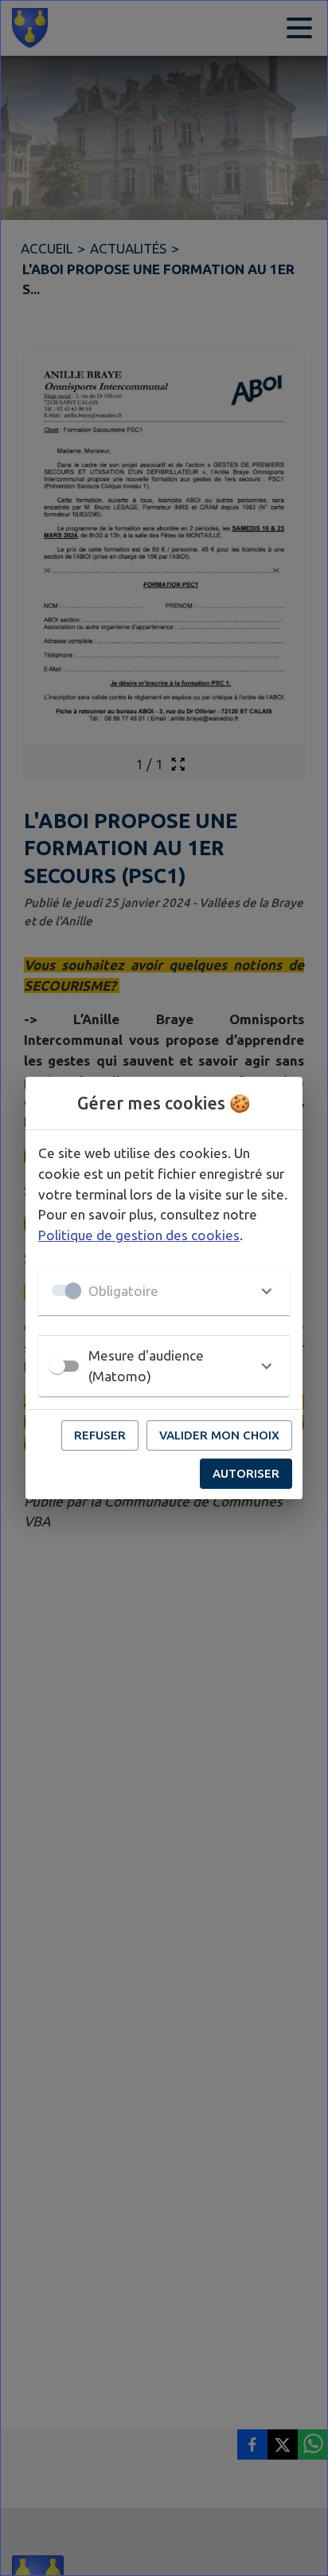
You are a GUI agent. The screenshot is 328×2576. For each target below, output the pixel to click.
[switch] (57, 1366)
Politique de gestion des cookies (139, 1235)
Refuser (100, 1435)
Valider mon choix (219, 1435)
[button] (164, 1290)
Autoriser (246, 1473)
